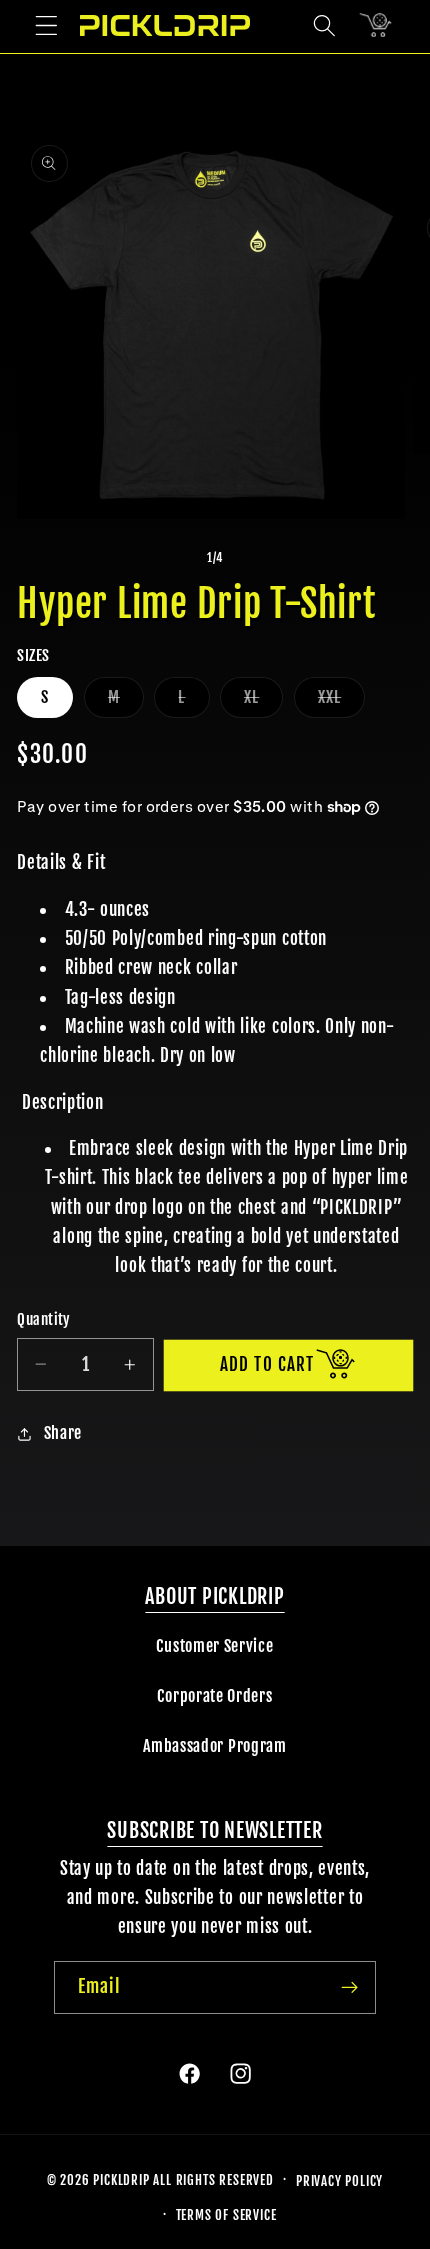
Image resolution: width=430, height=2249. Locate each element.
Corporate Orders (214, 1696)
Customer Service (214, 1646)
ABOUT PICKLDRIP (214, 1596)
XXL (341, 702)
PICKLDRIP (121, 2179)
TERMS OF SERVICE (226, 2215)
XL (263, 702)
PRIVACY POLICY (339, 2181)
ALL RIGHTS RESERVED (213, 2179)
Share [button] (63, 1433)
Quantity (44, 1319)
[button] (46, 25)
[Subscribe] (349, 1988)
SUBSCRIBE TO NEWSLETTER (214, 1830)
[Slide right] (262, 558)
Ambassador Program (214, 1746)
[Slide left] (168, 558)
